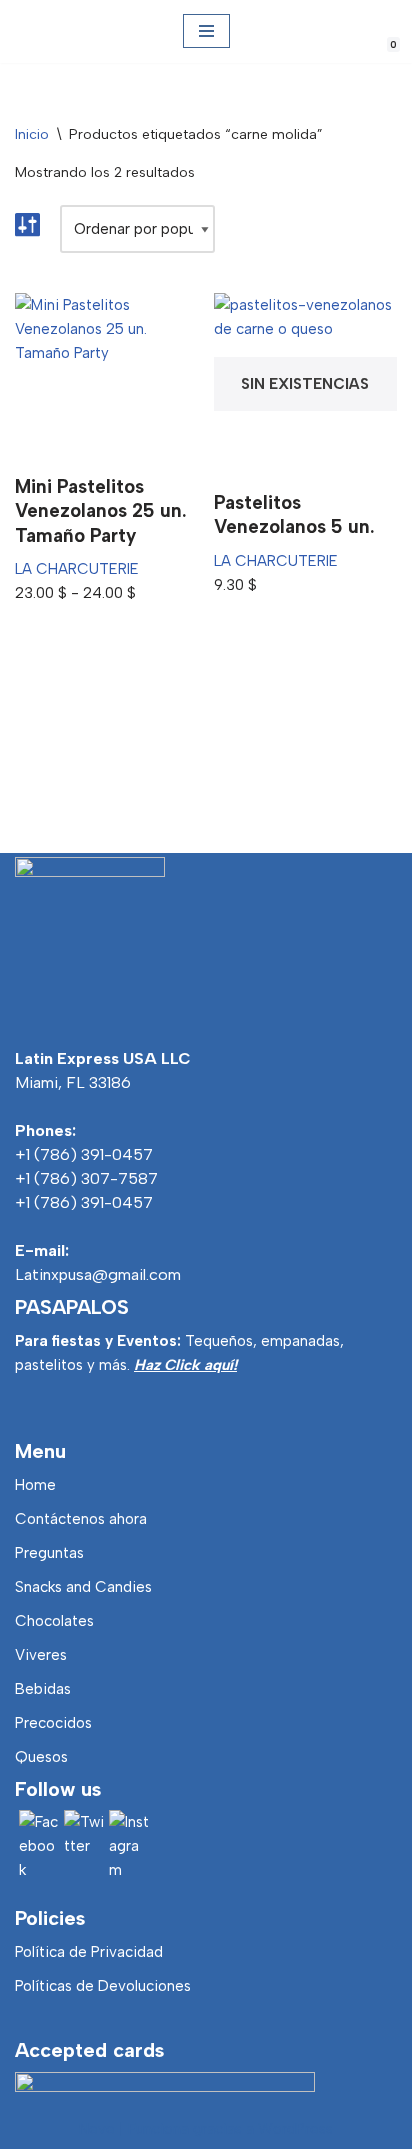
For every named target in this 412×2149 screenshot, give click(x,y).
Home (35, 1485)
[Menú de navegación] (206, 31)
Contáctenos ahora (81, 1519)
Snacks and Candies (83, 1587)
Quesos (41, 1757)
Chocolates (54, 1621)
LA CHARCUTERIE (77, 569)
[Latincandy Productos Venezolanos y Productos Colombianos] (32, 31)
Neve (97, 2129)
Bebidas (43, 1689)
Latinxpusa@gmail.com (98, 1274)
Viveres (41, 1655)
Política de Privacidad (89, 1952)
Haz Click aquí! (185, 1365)
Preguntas (49, 1553)
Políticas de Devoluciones (103, 1986)
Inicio (32, 134)
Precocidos (53, 1723)
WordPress (295, 2129)
